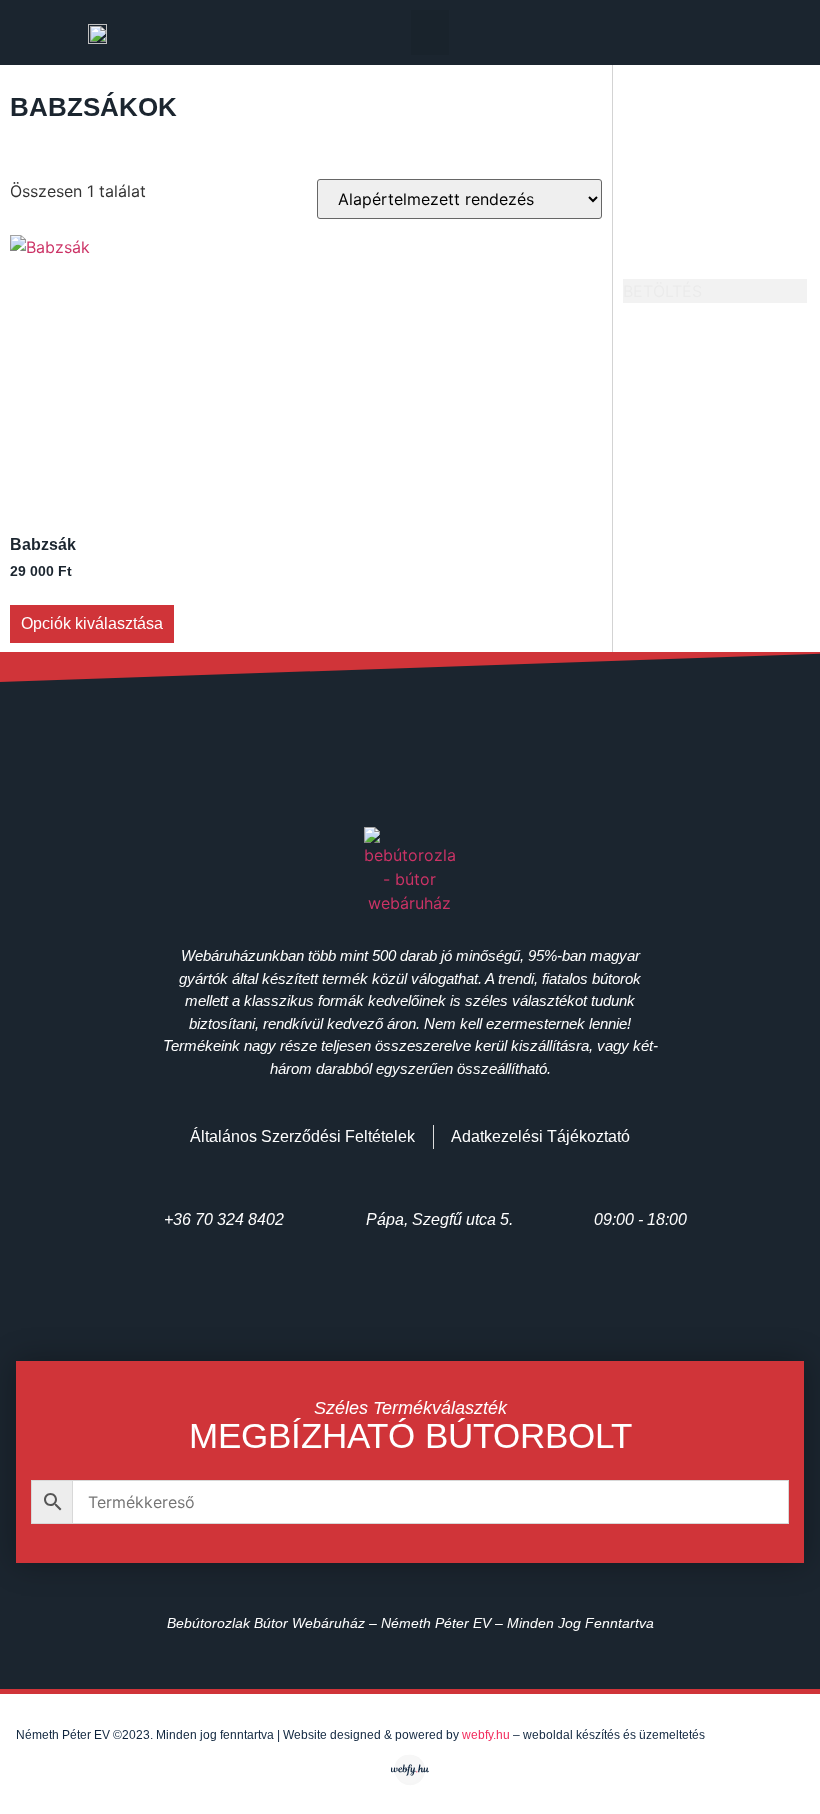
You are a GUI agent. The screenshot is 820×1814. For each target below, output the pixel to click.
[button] (430, 32)
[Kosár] (742, 33)
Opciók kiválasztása (92, 623)
